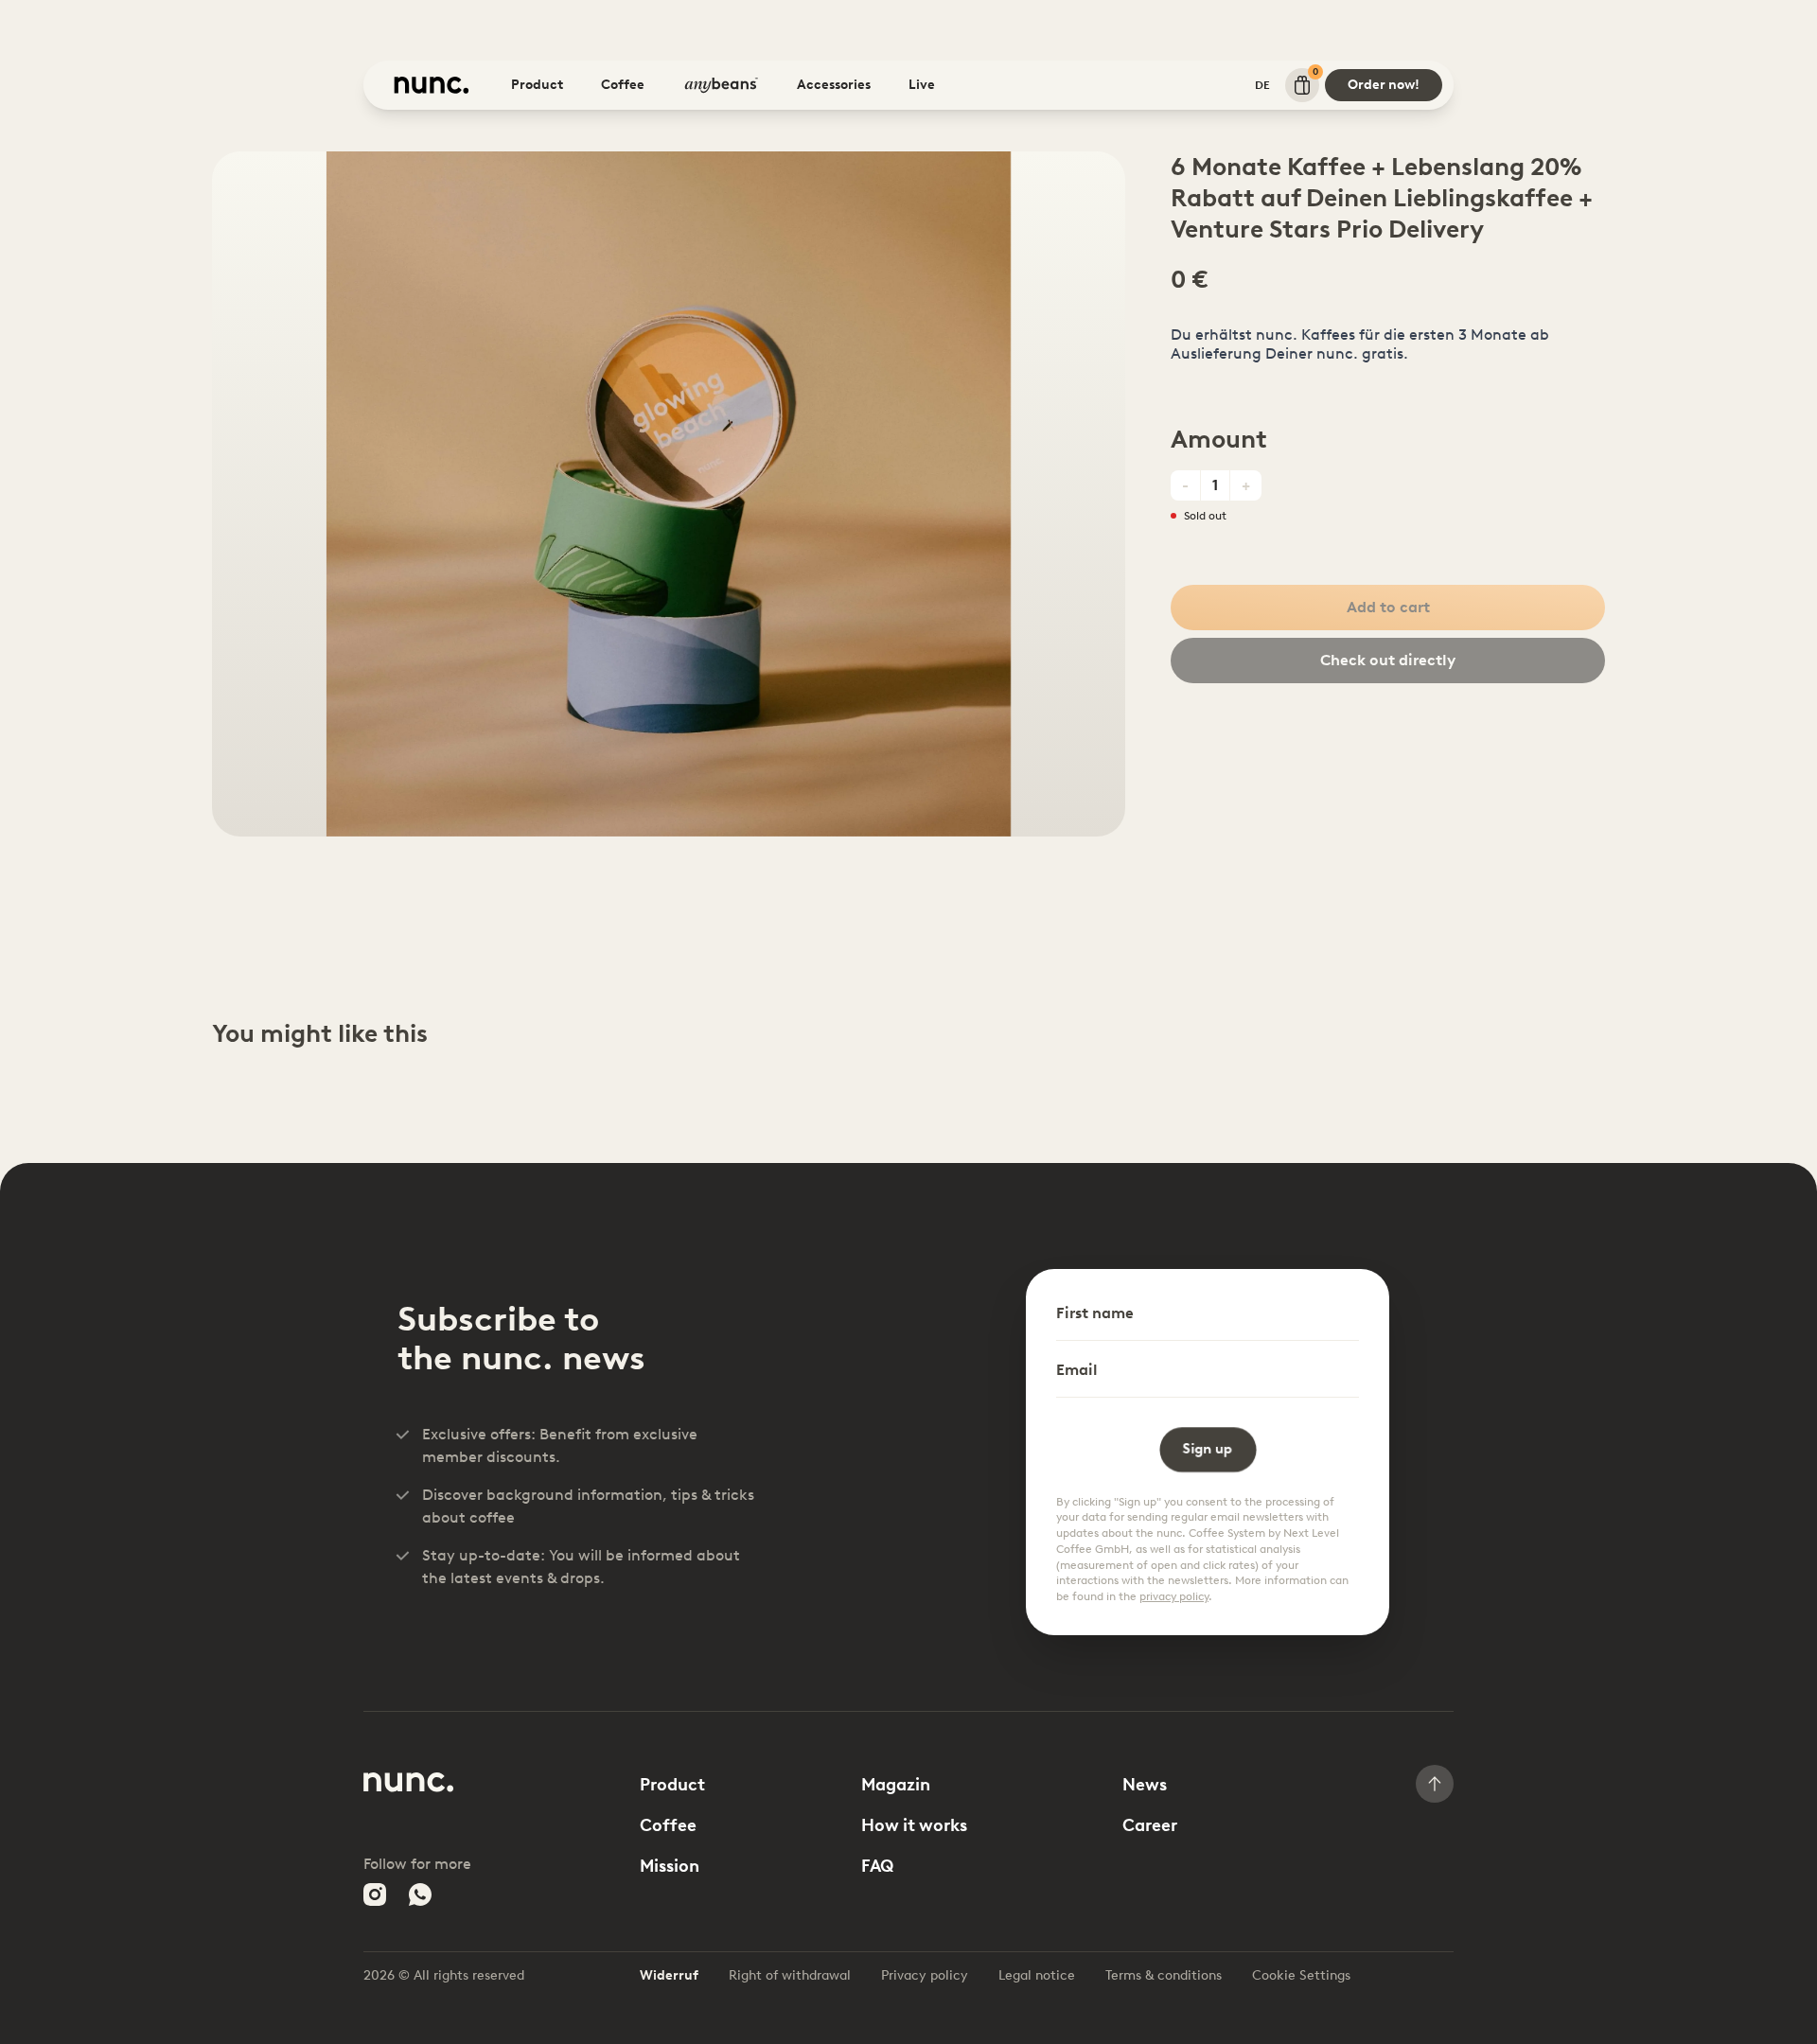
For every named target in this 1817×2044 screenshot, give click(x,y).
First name (1095, 1313)
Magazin (896, 1785)
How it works (914, 1825)
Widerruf (669, 1975)
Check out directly (1388, 660)
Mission (670, 1866)
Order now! (1384, 85)
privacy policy (1174, 1596)
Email (1077, 1370)
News (1145, 1785)
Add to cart (1388, 607)
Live (922, 85)
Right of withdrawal (790, 1975)
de (1262, 85)
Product (537, 85)
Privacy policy (925, 1975)
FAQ (877, 1866)
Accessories (834, 85)
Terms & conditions (1164, 1975)
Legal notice (1037, 1975)
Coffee (623, 85)
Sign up (1208, 1450)
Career (1150, 1825)
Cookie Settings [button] (1301, 1975)
